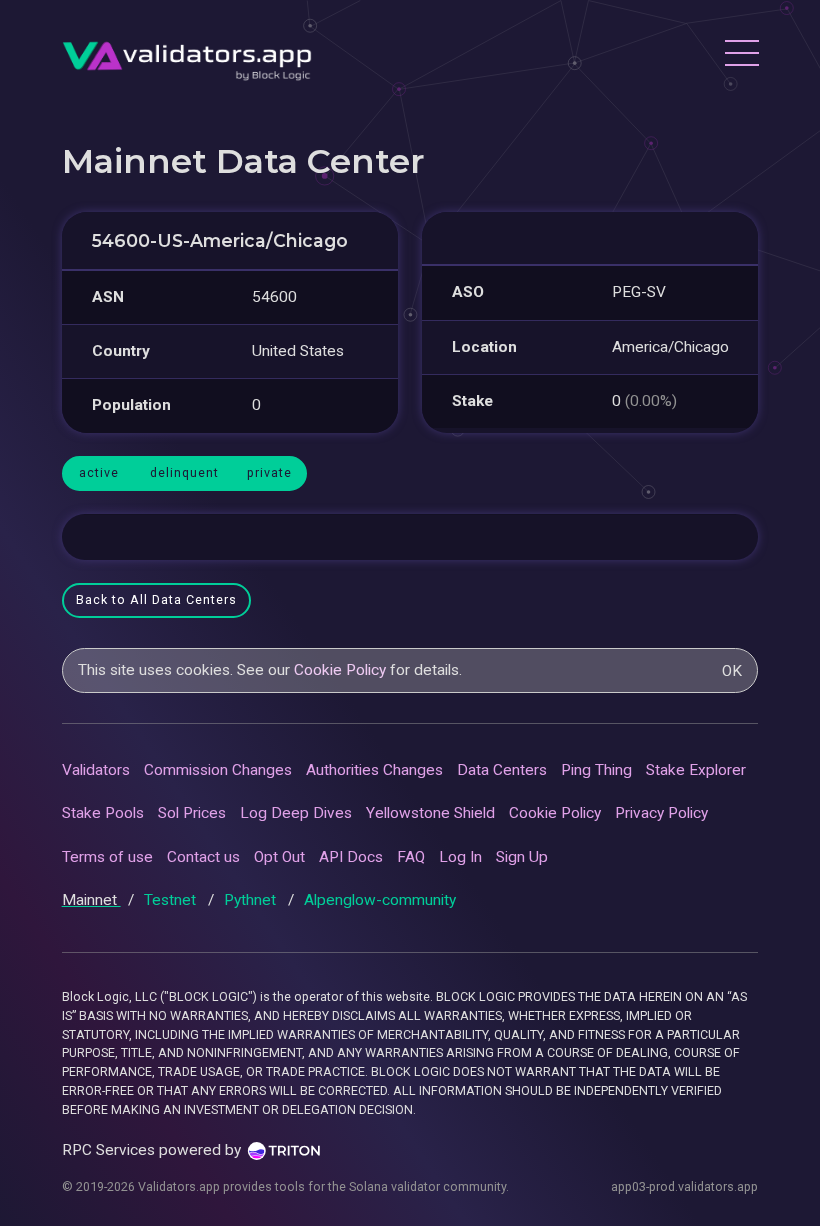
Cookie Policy (340, 670)
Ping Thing (596, 770)
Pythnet (252, 900)
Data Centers (502, 770)
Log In (460, 857)
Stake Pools (103, 813)
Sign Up (522, 857)
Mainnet (91, 900)
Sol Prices (192, 813)
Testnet (172, 900)
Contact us (203, 857)
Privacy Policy (661, 813)
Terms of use (107, 857)
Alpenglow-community (380, 900)
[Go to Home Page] (187, 55)
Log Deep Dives (296, 813)
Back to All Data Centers (156, 599)
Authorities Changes (374, 770)
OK (732, 671)
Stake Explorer (696, 770)
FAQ (411, 857)
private (269, 472)
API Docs (351, 857)
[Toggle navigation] (741, 56)
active (99, 472)
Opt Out (279, 857)
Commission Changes (218, 770)
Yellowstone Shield (430, 813)
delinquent (184, 472)
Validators (96, 770)
